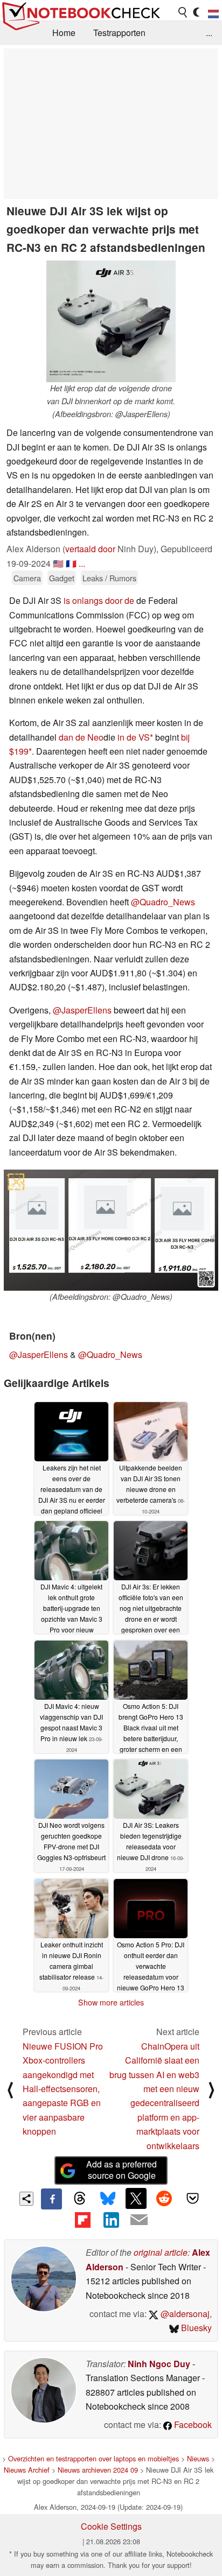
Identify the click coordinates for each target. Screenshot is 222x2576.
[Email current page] (139, 2220)
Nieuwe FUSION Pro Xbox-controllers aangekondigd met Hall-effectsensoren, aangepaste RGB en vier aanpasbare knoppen (63, 2089)
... (209, 33)
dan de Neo (81, 737)
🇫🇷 (71, 563)
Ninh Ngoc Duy (159, 2364)
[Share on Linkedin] (111, 2220)
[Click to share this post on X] (136, 2198)
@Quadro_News (163, 902)
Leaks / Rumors (109, 578)
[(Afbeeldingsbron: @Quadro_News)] (111, 1230)
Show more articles (111, 2002)
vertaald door (90, 549)
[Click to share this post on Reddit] (164, 2198)
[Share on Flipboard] (82, 2220)
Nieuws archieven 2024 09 (98, 2470)
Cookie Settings (111, 2526)
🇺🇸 (58, 563)
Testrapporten (119, 33)
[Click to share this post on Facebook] (51, 2199)
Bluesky (195, 2328)
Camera (27, 578)
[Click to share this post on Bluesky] (108, 2199)
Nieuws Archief (27, 2470)
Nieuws (198, 2458)
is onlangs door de (99, 600)
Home (64, 33)
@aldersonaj (184, 2314)
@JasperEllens (82, 1010)
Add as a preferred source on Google (122, 2170)
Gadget (62, 578)
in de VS (134, 737)
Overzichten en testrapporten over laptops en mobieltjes (93, 2458)
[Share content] (27, 2199)
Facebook (192, 2424)
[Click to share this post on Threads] (80, 2199)
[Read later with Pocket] (192, 2198)
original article (161, 2252)
